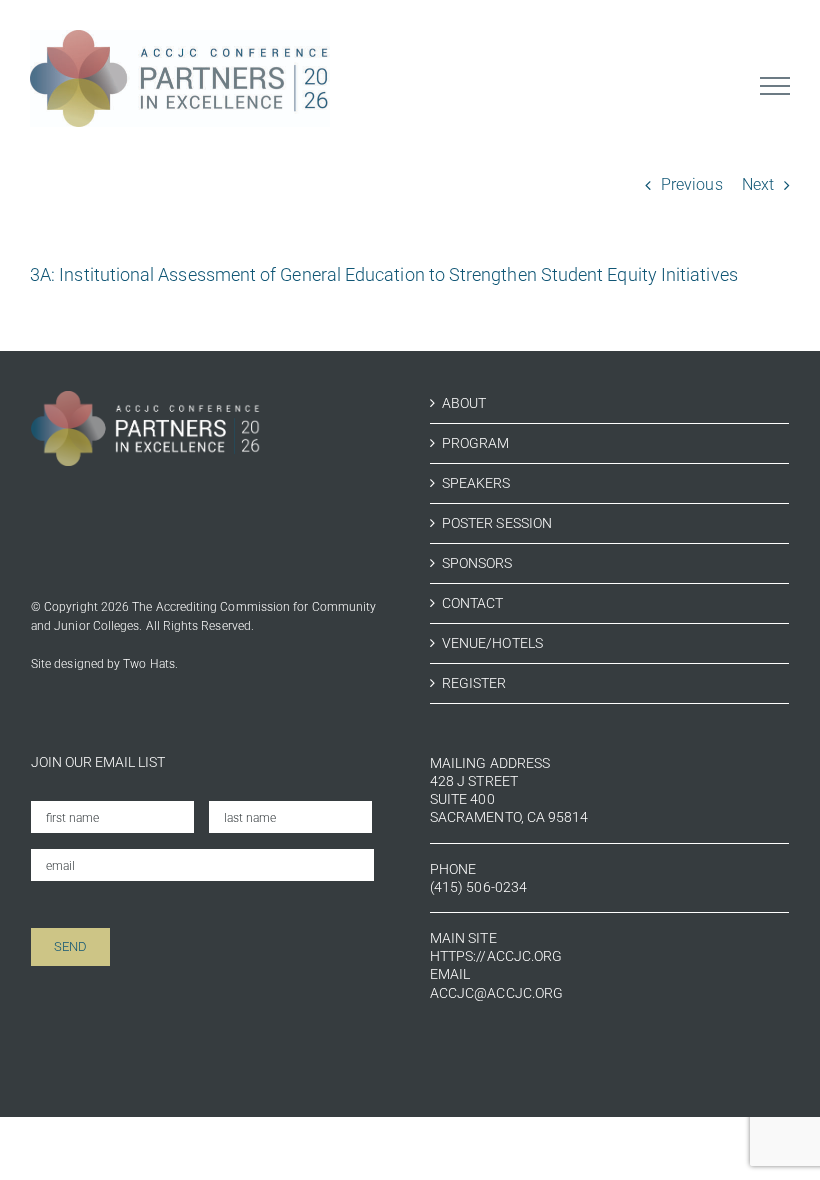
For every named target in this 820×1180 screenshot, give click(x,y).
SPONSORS (477, 563)
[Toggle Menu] (775, 86)
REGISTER (474, 683)
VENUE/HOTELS (492, 643)
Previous (692, 184)
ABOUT (464, 403)
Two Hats (149, 664)
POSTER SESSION (497, 523)
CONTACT (473, 603)
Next (758, 184)
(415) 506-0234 (478, 887)
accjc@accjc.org (496, 993)
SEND (70, 946)
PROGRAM (476, 443)
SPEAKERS (476, 483)
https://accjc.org (496, 956)
